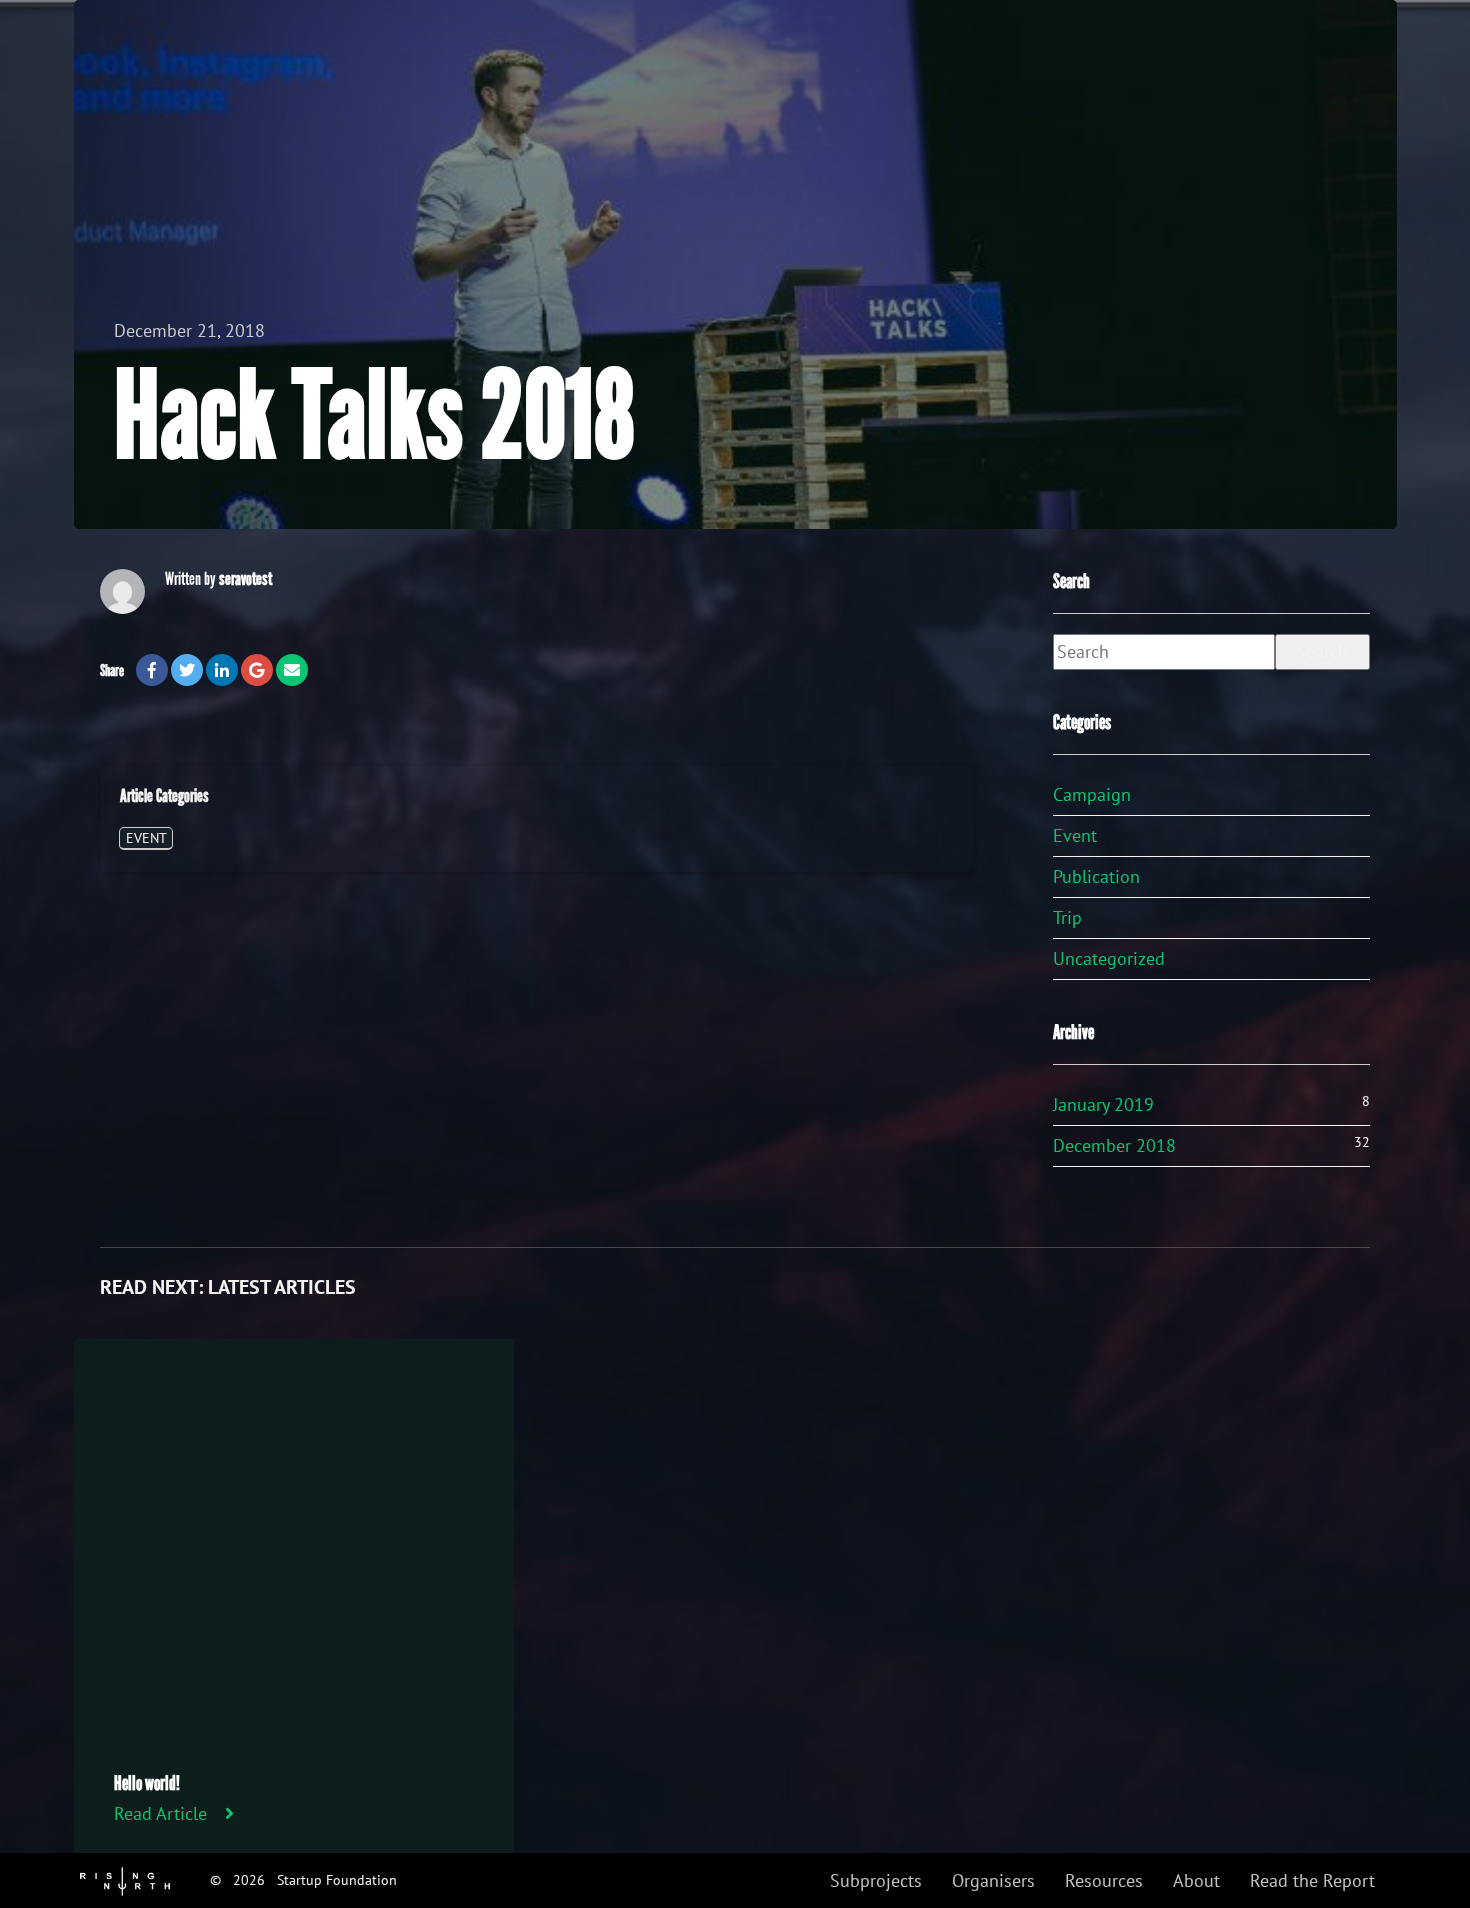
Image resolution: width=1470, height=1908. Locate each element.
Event (146, 838)
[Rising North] (125, 1879)
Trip (1067, 917)
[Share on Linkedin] (222, 670)
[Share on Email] (292, 670)
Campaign (1092, 794)
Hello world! (147, 1783)
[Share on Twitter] (187, 670)
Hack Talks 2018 (374, 417)
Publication (1096, 876)
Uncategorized (1109, 958)
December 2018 (1114, 1145)
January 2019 (1103, 1104)
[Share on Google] (257, 670)
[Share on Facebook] (152, 670)
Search (1322, 651)
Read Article (160, 1813)
